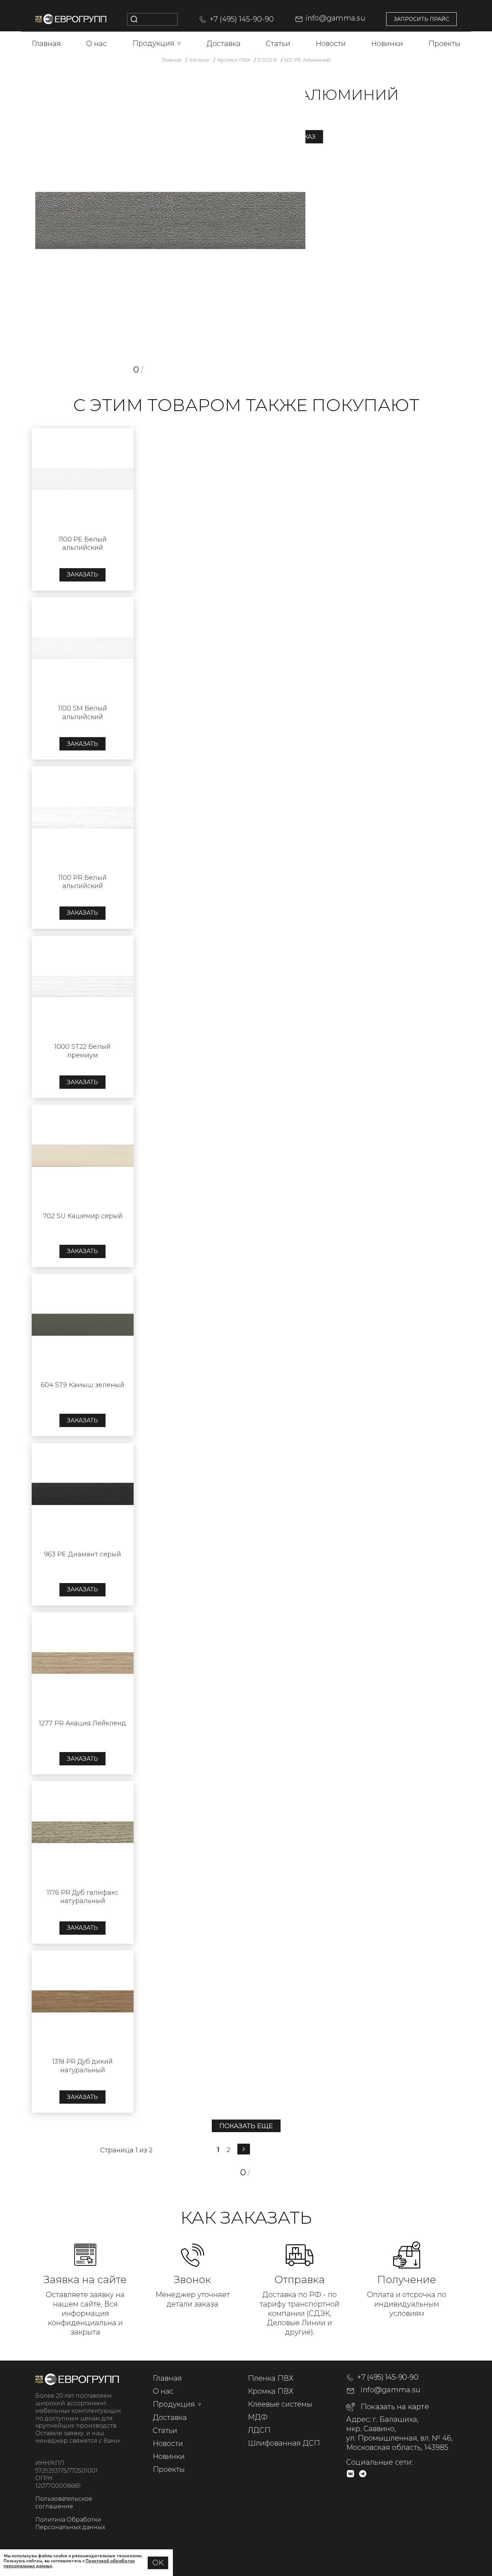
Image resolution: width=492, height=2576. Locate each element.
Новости (331, 44)
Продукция (157, 43)
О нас (97, 44)
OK (158, 2563)
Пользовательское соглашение (64, 2503)
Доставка (223, 44)
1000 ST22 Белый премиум (82, 1051)
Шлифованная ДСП (284, 2443)
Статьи (278, 44)
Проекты (444, 44)
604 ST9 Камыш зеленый (82, 1385)
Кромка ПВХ (271, 2391)
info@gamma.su (335, 18)
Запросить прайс (421, 19)
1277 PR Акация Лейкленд (82, 1723)
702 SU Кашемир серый (83, 1216)
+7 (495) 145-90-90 (242, 19)
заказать (82, 574)
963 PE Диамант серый (82, 1554)
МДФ (258, 2417)
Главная (46, 44)
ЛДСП (259, 2430)
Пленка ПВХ (271, 2378)
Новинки (387, 44)
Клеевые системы (280, 2404)
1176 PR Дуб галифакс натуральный (83, 1897)
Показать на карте (395, 2407)
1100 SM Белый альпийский (82, 712)
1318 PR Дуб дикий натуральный (82, 2066)
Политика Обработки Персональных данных (70, 2523)
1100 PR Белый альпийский (82, 882)
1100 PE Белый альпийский (83, 543)
